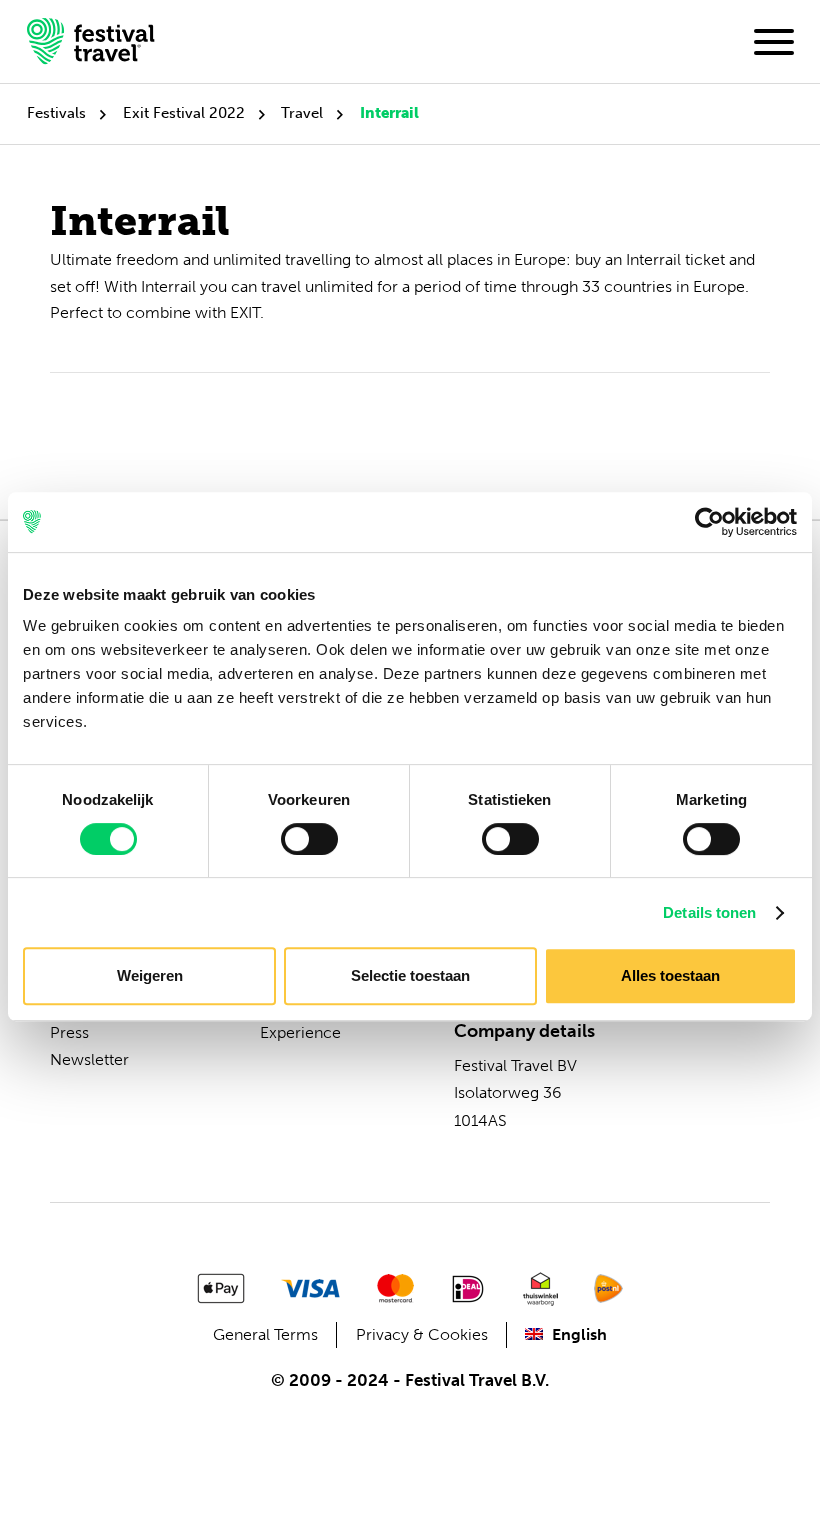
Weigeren (150, 975)
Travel (302, 113)
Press (69, 1032)
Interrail (389, 113)
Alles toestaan (670, 975)
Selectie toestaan (410, 975)
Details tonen (709, 912)
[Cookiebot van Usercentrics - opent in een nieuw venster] (709, 522)
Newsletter (89, 1059)
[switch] (309, 839)
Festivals (56, 113)
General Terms (265, 1334)
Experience (300, 1032)
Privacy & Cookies (422, 1334)
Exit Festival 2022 (184, 113)
